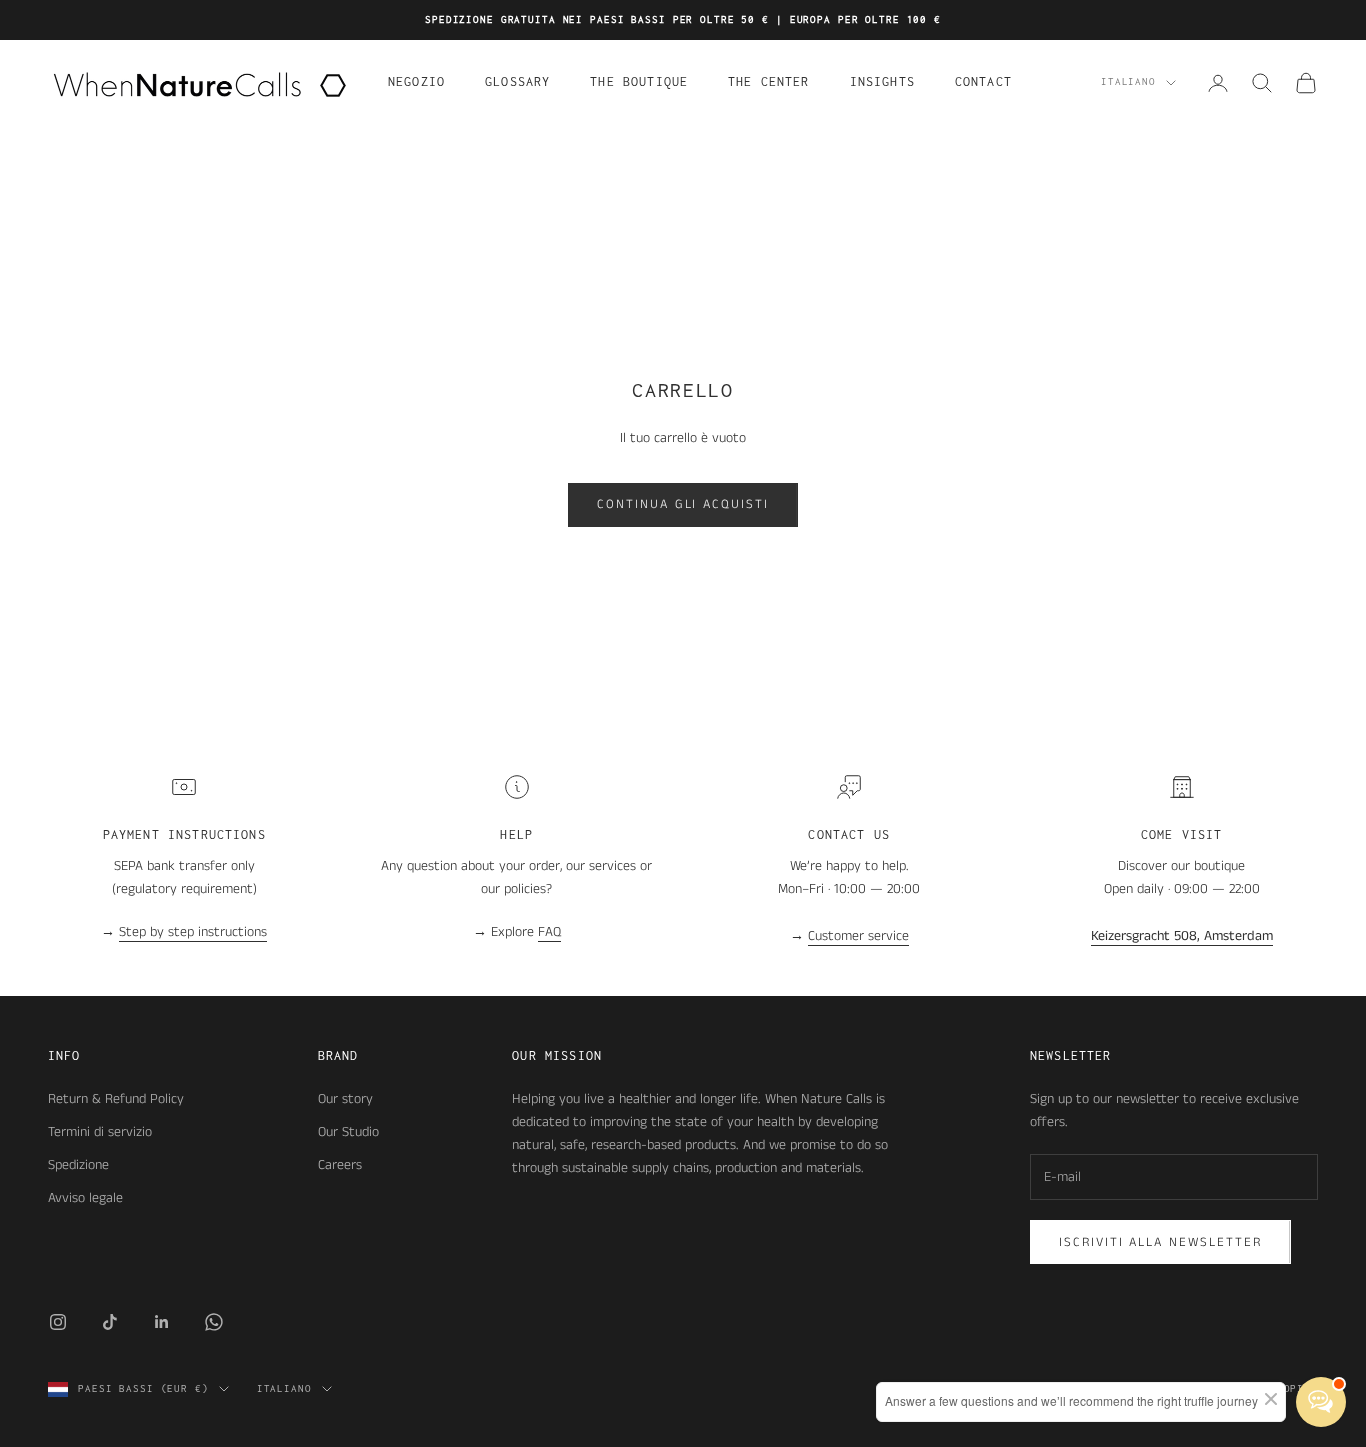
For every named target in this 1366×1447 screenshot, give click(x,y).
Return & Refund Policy (116, 1099)
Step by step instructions (193, 932)
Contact (983, 81)
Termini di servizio (100, 1132)
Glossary (517, 81)
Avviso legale (85, 1198)
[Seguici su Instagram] (58, 1322)
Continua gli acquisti (683, 504)
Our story (345, 1099)
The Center (769, 81)
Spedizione (78, 1165)
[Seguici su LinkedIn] (162, 1322)
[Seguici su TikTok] (110, 1322)
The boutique (639, 81)
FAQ (549, 932)
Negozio (416, 81)
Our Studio (348, 1132)
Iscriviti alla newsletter (1160, 1242)
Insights (882, 81)
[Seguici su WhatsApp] (214, 1322)
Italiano (1128, 82)
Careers (340, 1165)
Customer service (858, 936)
